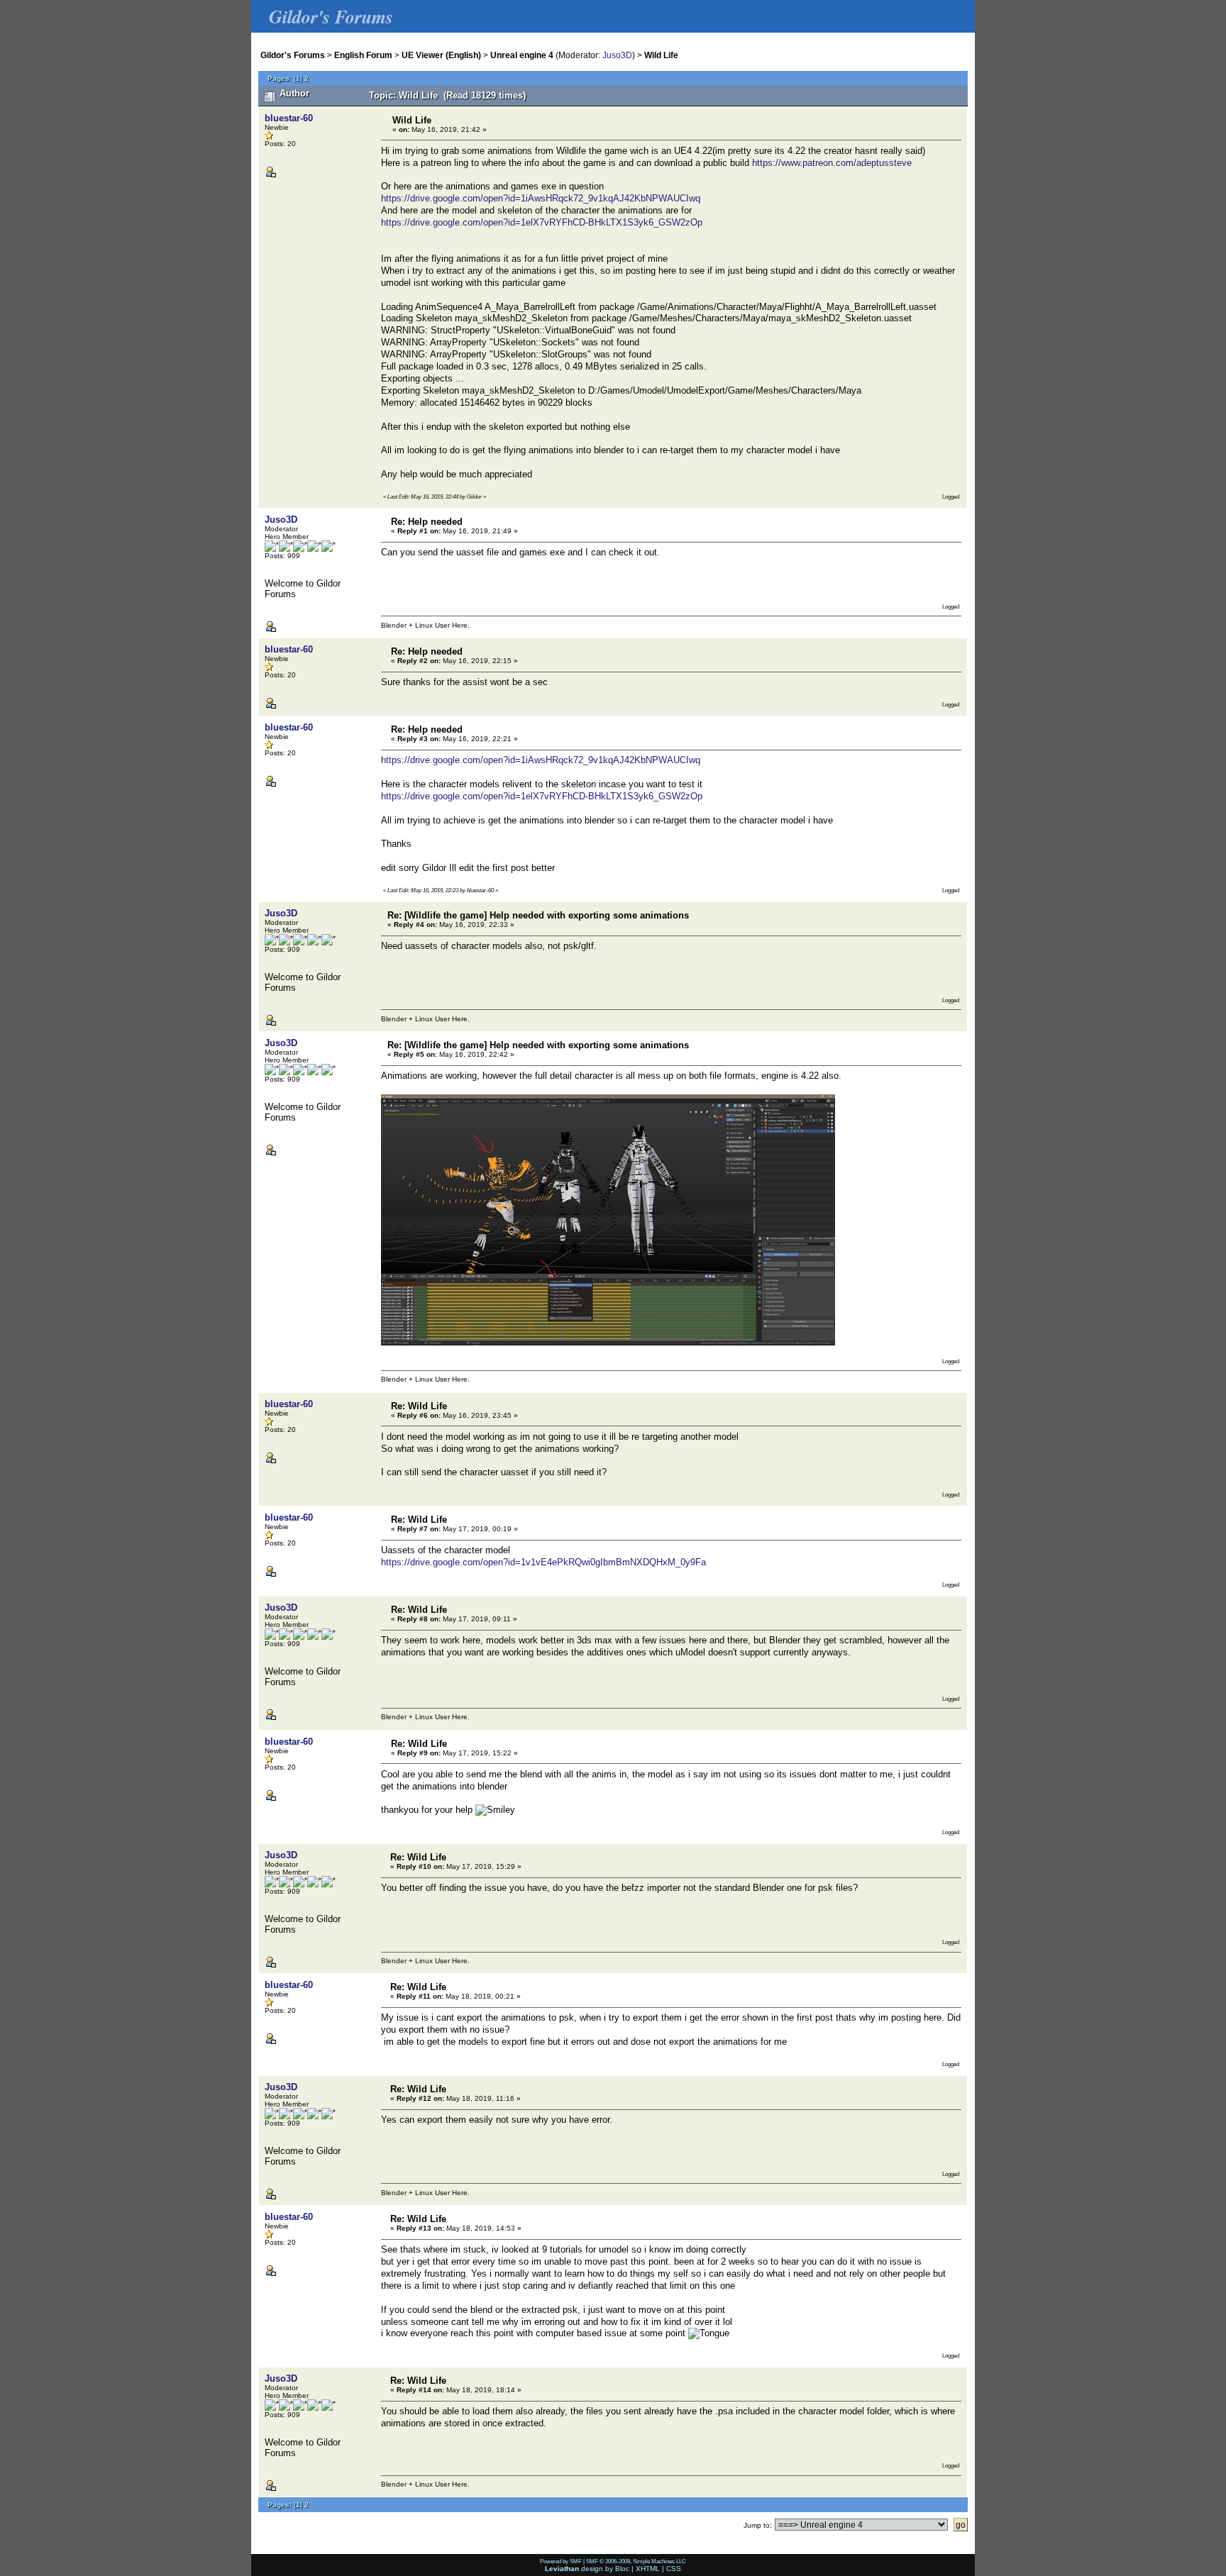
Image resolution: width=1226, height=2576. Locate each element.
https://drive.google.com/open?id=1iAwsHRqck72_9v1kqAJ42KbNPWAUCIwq (541, 198)
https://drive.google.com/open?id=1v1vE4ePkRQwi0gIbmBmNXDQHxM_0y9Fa (543, 1562)
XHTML (648, 2569)
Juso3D (617, 55)
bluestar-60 (289, 118)
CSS (674, 2569)
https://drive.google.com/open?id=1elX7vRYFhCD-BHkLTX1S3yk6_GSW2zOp (542, 222)
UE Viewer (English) (441, 55)
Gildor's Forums (293, 55)
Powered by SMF (561, 2561)
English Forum (363, 55)
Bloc (622, 2569)
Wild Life (661, 55)
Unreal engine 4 (522, 55)
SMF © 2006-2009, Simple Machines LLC (636, 2561)
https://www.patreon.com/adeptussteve (832, 163)
